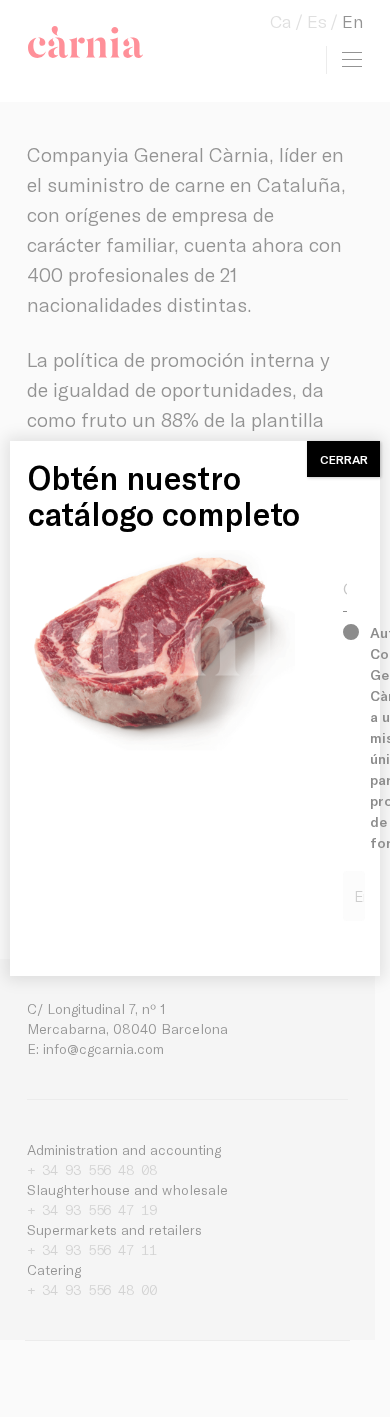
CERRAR (344, 459)
